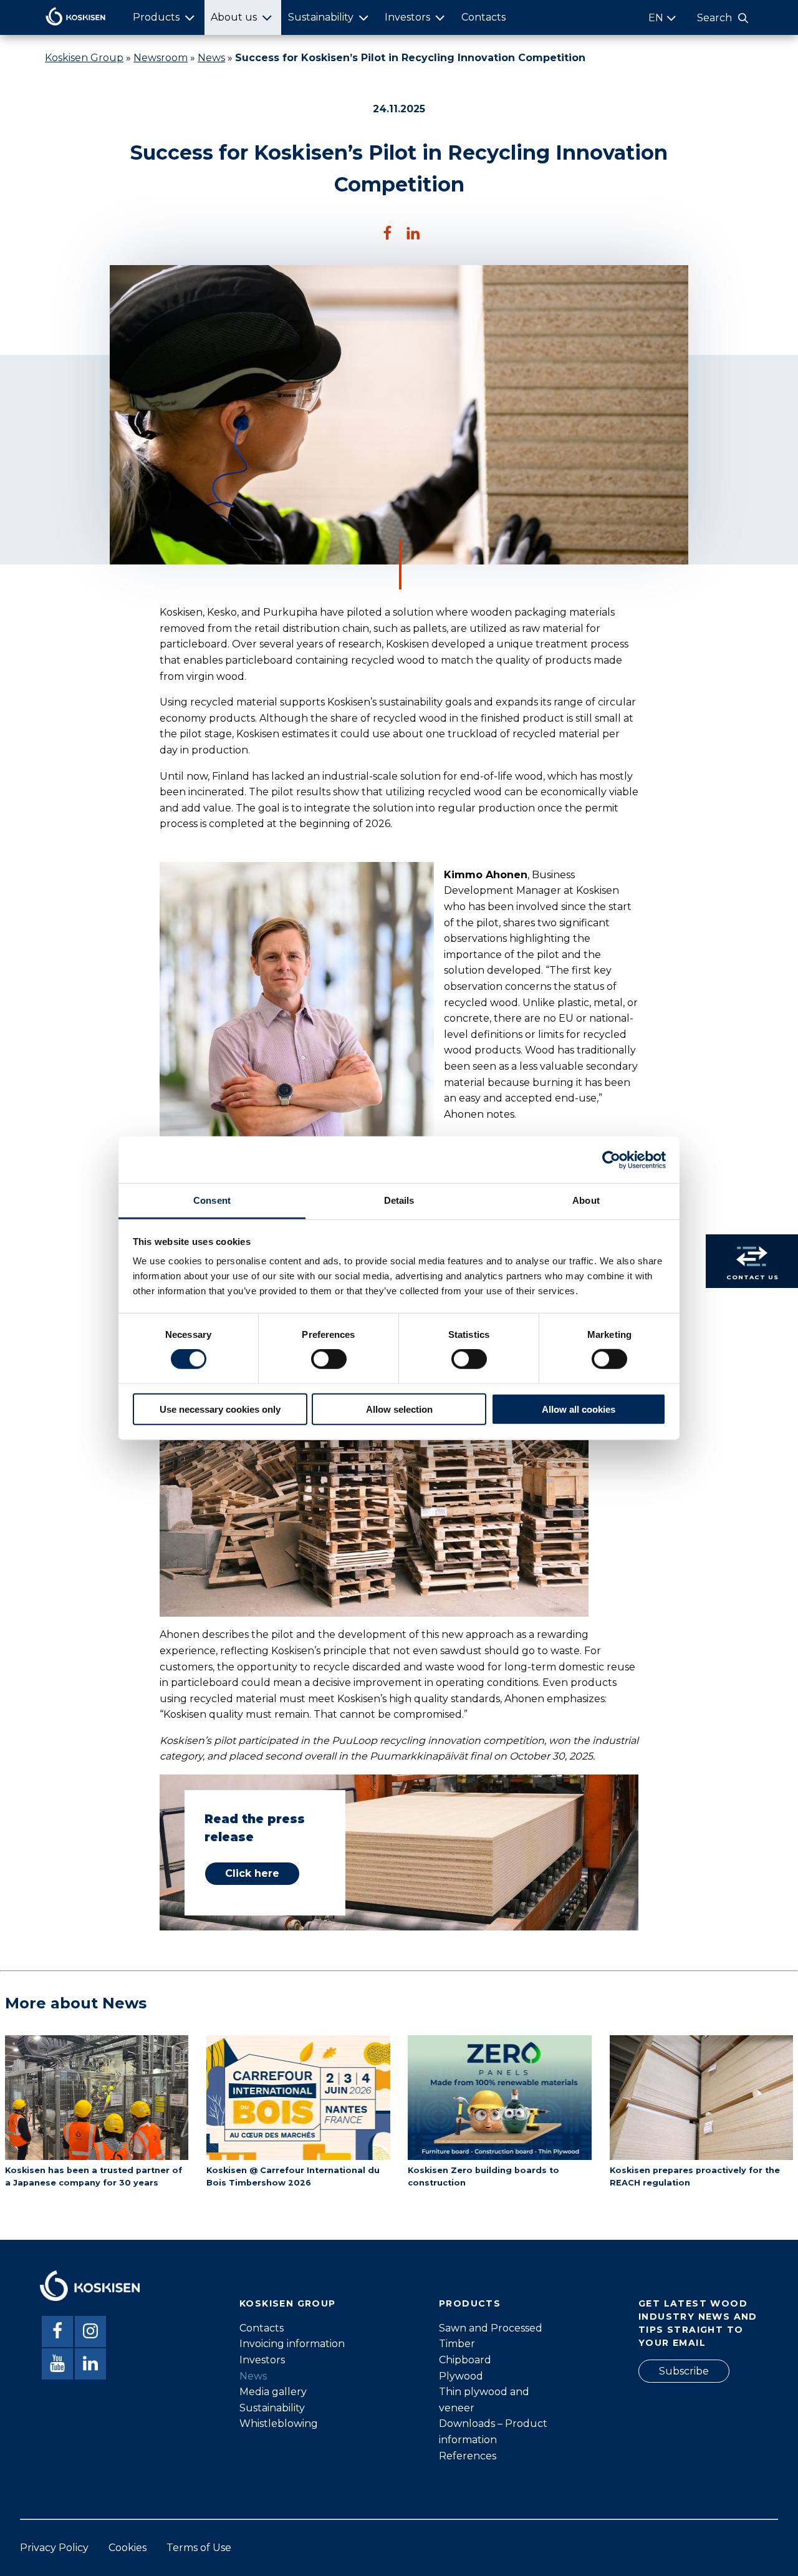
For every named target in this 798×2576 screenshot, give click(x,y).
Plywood (461, 2376)
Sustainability (321, 17)
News (211, 58)
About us (234, 17)
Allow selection (399, 1409)
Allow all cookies (579, 1409)
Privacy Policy (54, 2548)
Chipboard (465, 2360)
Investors (407, 17)
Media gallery (273, 2392)
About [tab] (586, 1200)
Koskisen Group (84, 58)
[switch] (329, 1359)
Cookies (127, 2548)
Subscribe (684, 2371)
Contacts (483, 17)
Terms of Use (199, 2548)
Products (156, 17)
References (468, 2456)
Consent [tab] (212, 1200)
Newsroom (161, 58)
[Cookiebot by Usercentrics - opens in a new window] (611, 1160)
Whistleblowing (279, 2423)
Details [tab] (399, 1200)
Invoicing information (292, 2344)
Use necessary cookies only (220, 1409)
